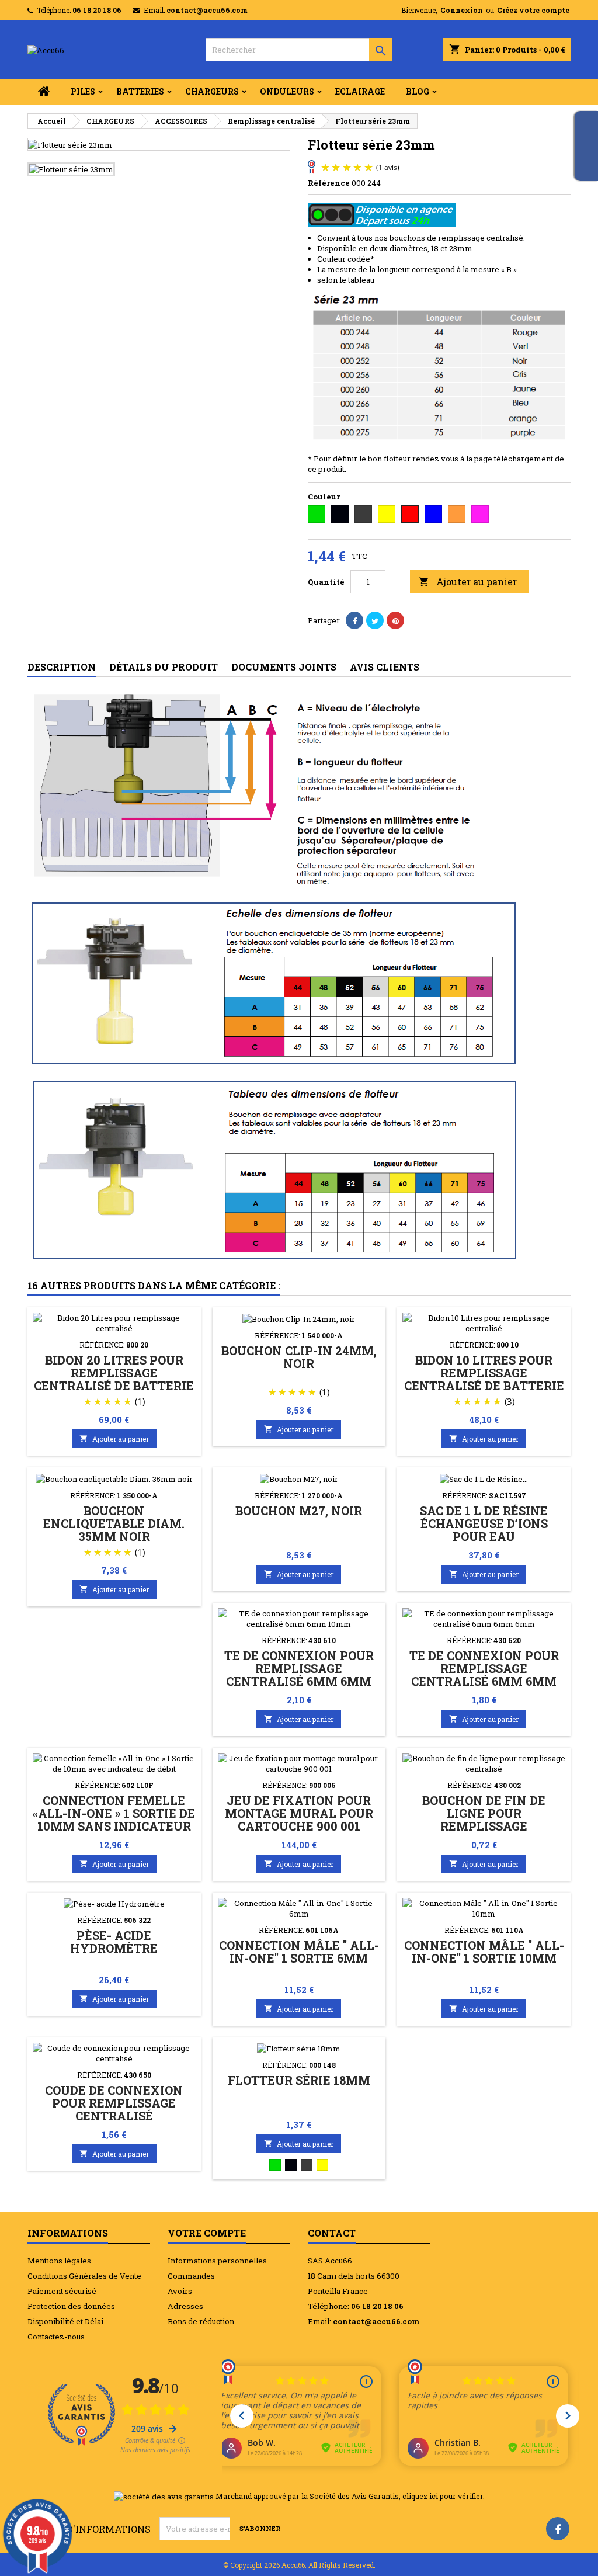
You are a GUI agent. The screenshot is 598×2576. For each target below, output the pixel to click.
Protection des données (71, 2306)
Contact (332, 2233)
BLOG (418, 91)
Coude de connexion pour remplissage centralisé (114, 2103)
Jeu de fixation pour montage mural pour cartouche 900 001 (299, 1813)
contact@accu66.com (207, 10)
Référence (329, 183)
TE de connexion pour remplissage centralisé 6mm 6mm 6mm (484, 1675)
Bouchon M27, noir (299, 1511)
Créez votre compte (533, 10)
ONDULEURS (287, 91)
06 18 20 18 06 (97, 10)
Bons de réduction (201, 2321)
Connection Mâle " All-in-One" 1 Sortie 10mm (484, 1952)
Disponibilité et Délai (65, 2321)
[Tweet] (375, 620)
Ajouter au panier (468, 581)
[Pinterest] (395, 620)
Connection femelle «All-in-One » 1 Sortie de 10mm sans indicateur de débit (114, 1820)
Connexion (462, 10)
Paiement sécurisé (62, 2291)
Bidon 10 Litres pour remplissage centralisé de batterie (484, 1373)
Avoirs (180, 2291)
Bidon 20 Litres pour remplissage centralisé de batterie (114, 1373)
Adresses (185, 2306)
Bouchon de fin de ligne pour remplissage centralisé (484, 1820)
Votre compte (207, 2233)
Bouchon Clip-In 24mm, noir (299, 1357)
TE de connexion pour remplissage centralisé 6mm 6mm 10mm (299, 1675)
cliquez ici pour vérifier (443, 2496)
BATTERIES (140, 91)
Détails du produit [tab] (164, 667)
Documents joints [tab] (284, 667)
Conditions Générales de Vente (84, 2276)
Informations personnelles (217, 2261)
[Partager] (354, 620)
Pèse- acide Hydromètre (114, 1942)
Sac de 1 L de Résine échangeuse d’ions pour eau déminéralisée (484, 1530)
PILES (83, 91)
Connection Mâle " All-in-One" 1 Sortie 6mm (299, 1952)
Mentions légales (59, 2261)
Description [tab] (62, 667)
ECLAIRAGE (360, 91)
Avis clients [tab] (385, 667)
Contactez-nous (56, 2337)
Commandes (191, 2276)
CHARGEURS (212, 91)
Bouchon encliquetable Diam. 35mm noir (114, 1523)
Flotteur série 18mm (299, 2080)
